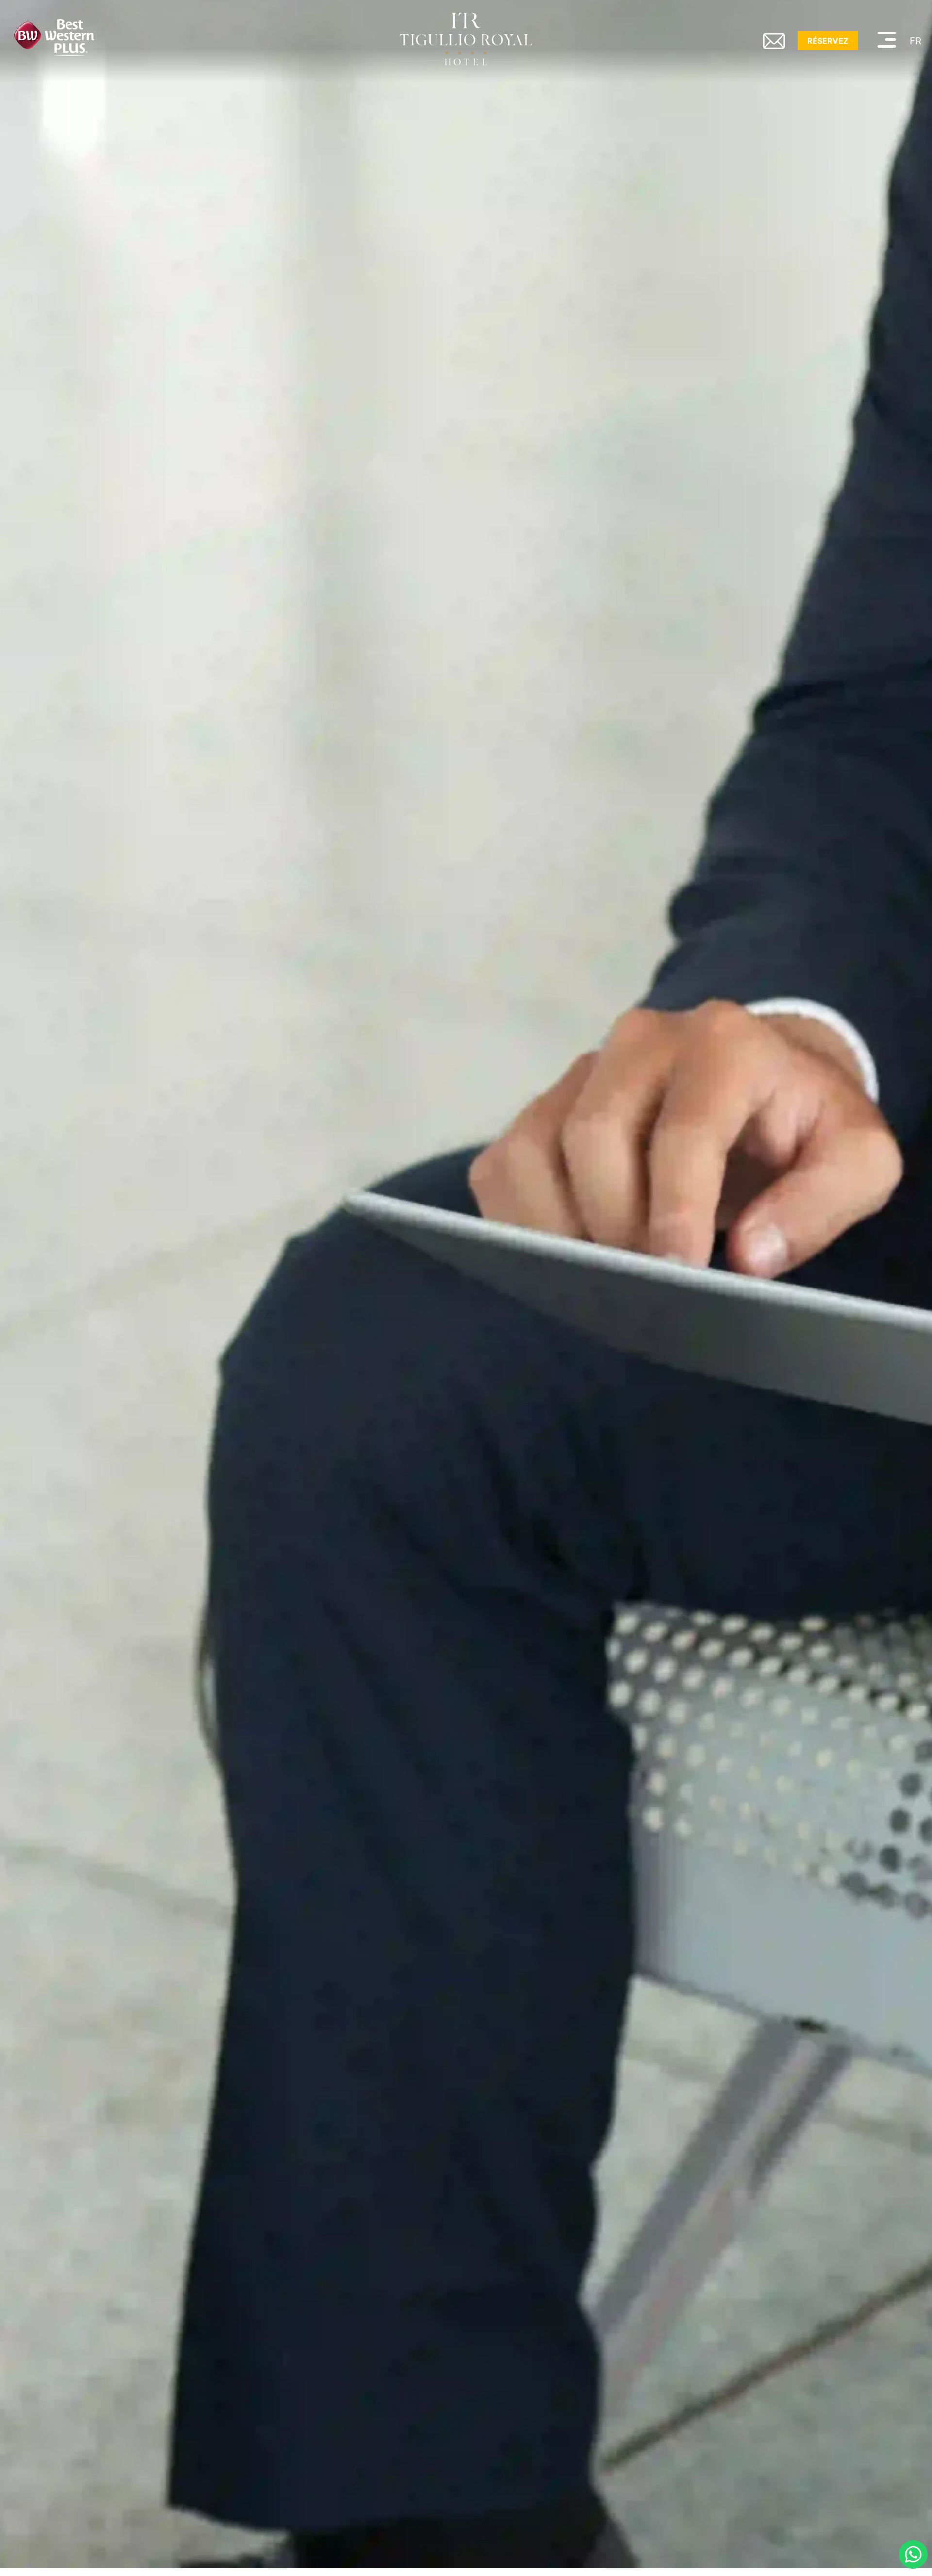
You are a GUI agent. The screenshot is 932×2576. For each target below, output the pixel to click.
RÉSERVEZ (828, 41)
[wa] (913, 2554)
